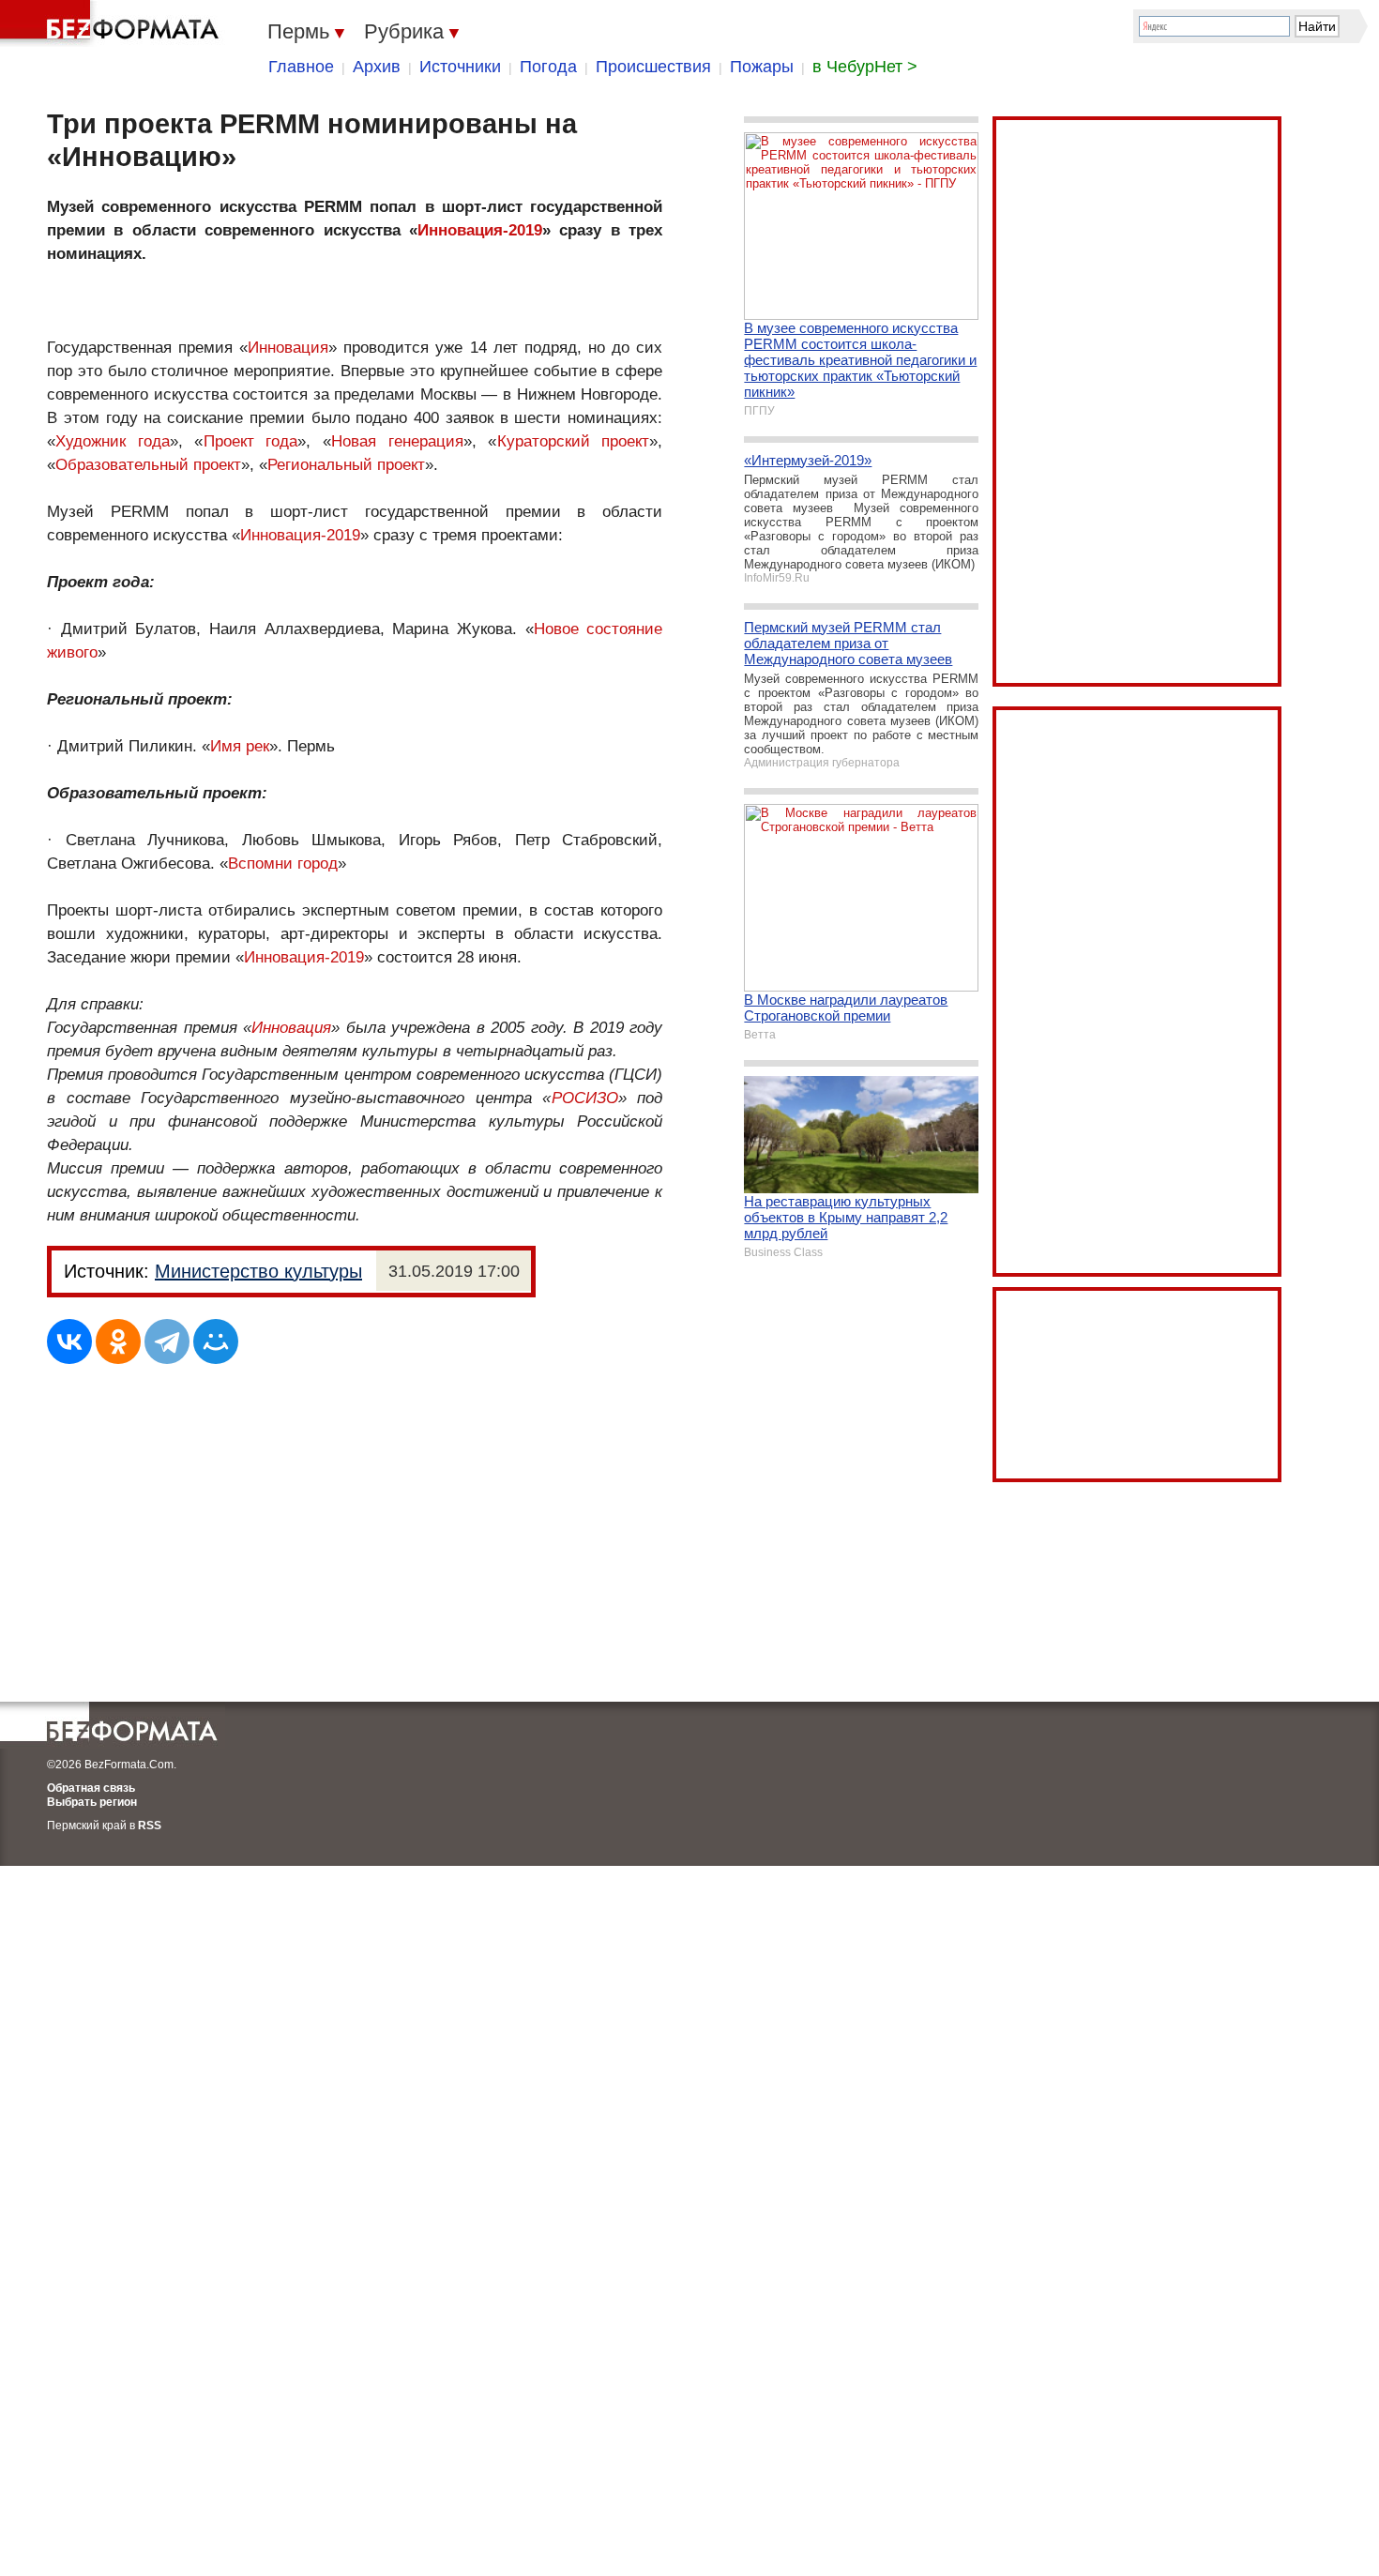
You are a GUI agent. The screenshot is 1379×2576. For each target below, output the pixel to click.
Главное (301, 67)
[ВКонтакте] (69, 1341)
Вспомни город (283, 864)
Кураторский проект (574, 441)
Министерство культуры (258, 1271)
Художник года (113, 441)
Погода (548, 67)
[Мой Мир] (216, 1341)
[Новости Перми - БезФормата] (113, 23)
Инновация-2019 (480, 230)
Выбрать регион (92, 1802)
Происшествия (653, 67)
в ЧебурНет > (865, 67)
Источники (460, 67)
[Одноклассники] (118, 1341)
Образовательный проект (148, 465)
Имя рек (240, 746)
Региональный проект (346, 465)
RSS (150, 1826)
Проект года (251, 441)
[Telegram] (167, 1341)
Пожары (762, 67)
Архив (377, 67)
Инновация (288, 348)
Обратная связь (91, 1788)
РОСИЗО (585, 1098)
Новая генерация (397, 441)
